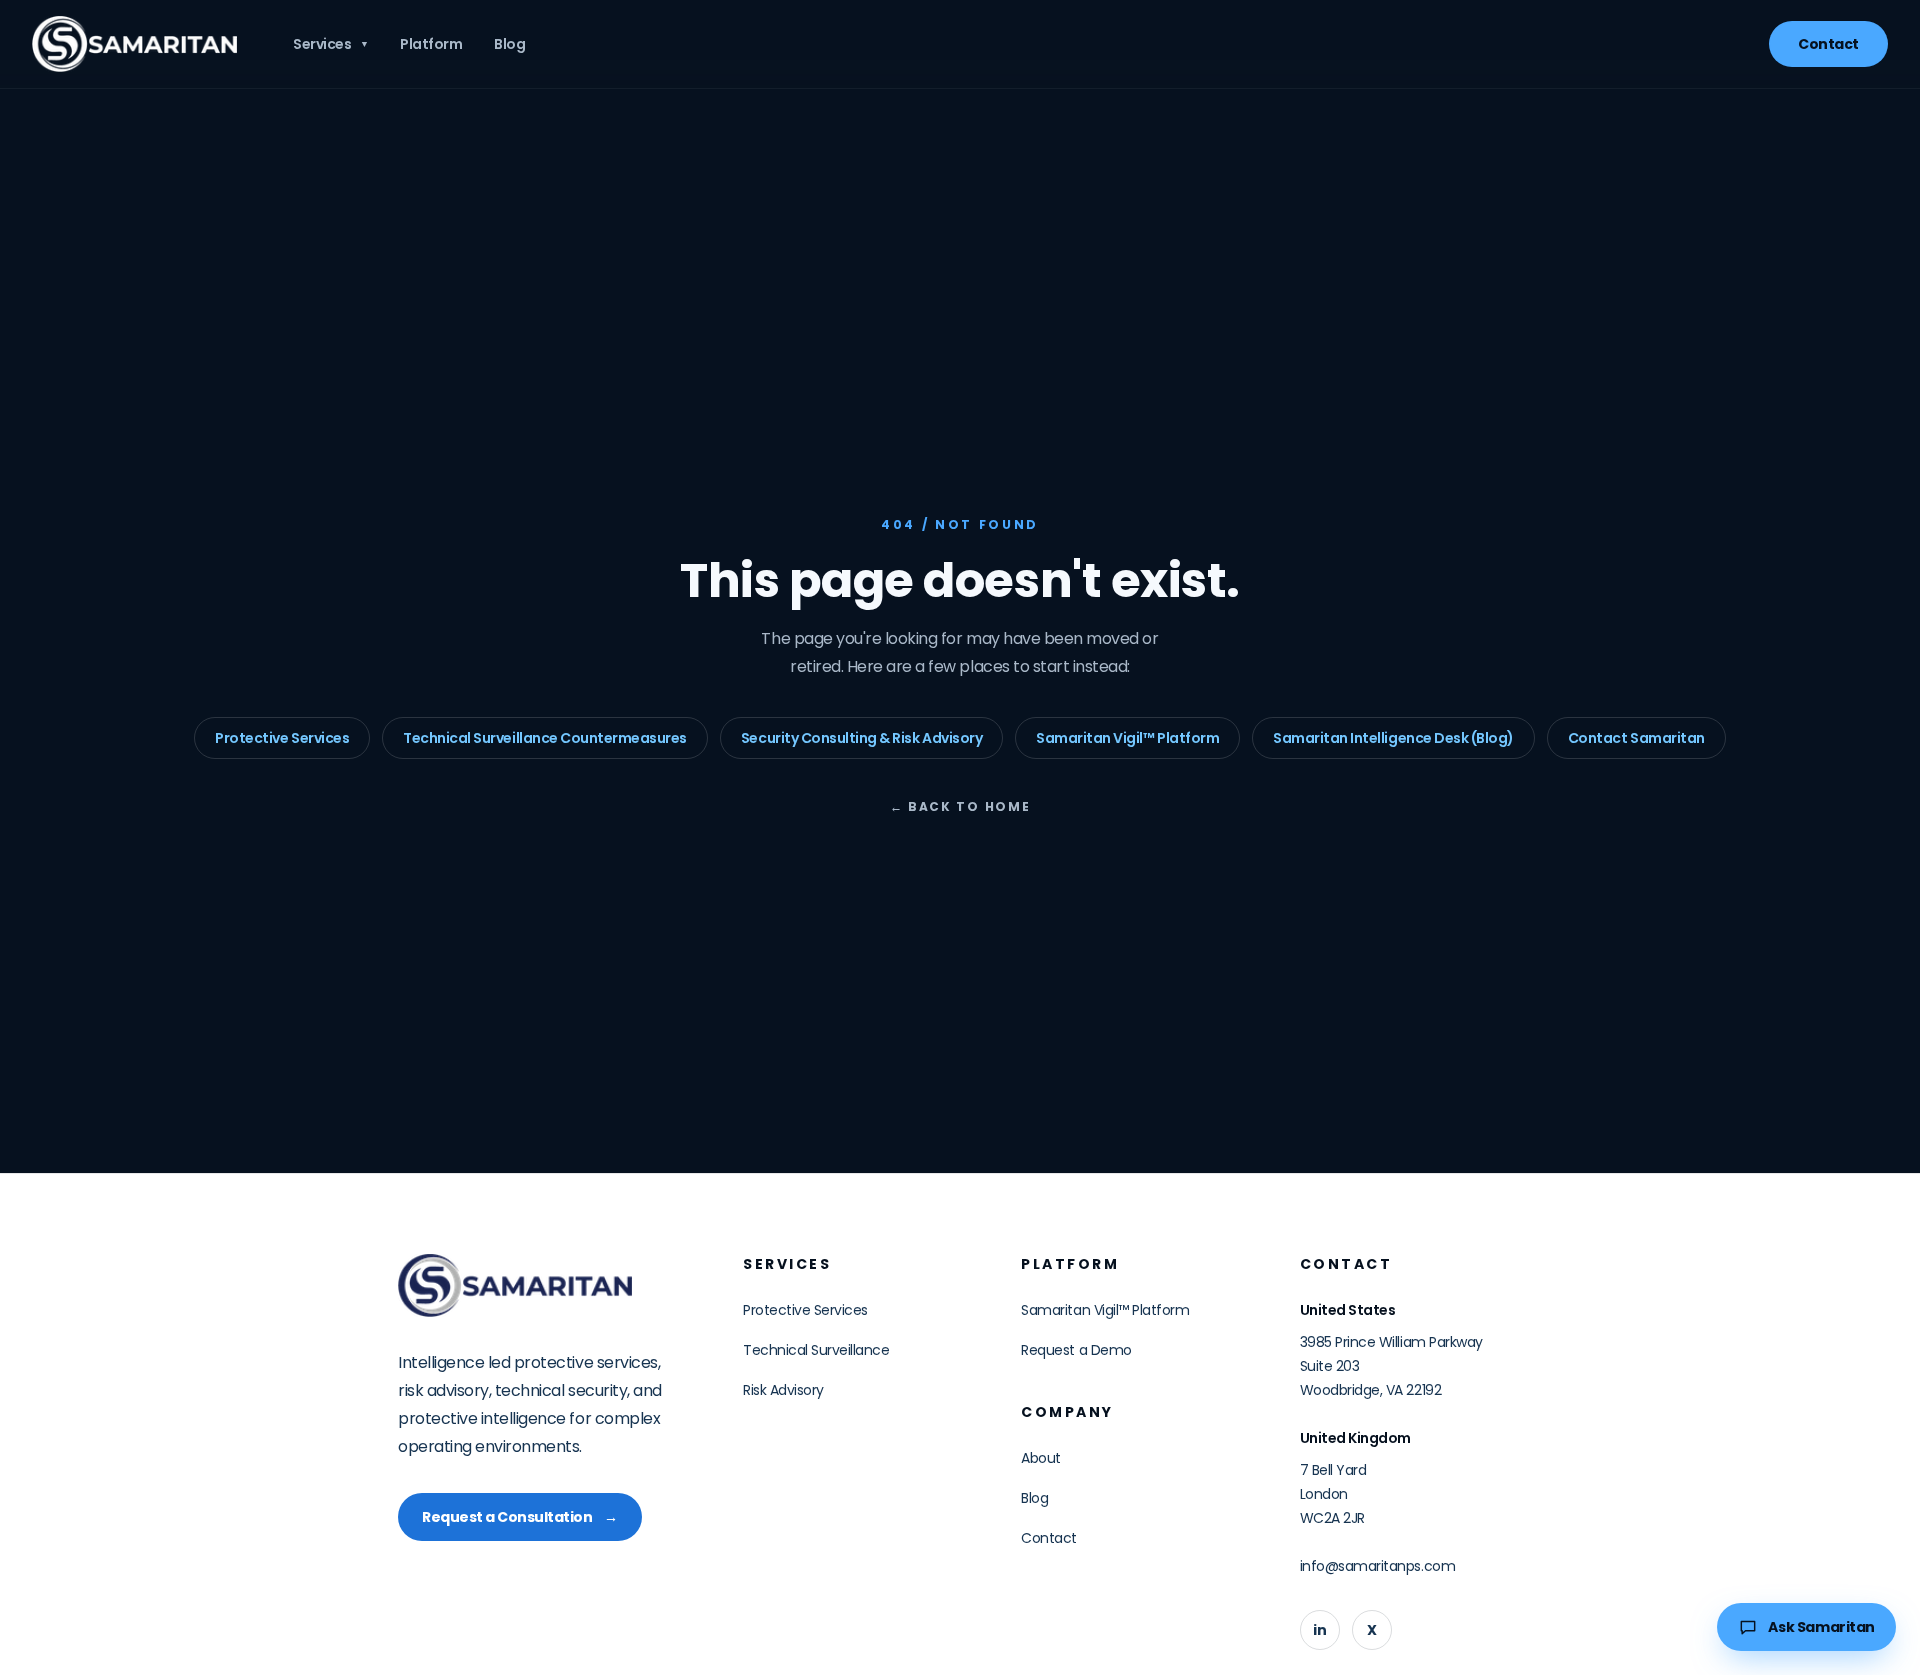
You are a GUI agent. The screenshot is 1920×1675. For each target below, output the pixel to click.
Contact (1828, 44)
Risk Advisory (783, 1390)
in (1319, 1630)
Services (330, 44)
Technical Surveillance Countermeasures (545, 738)
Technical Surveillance (816, 1350)
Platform (431, 44)
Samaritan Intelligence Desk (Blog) (1393, 738)
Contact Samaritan (1636, 738)
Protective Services (282, 738)
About (1041, 1458)
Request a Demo (1076, 1350)
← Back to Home (960, 807)
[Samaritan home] (134, 44)
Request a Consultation (520, 1517)
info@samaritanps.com (1377, 1566)
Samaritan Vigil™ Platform (1127, 738)
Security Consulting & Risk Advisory (861, 738)
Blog (509, 44)
